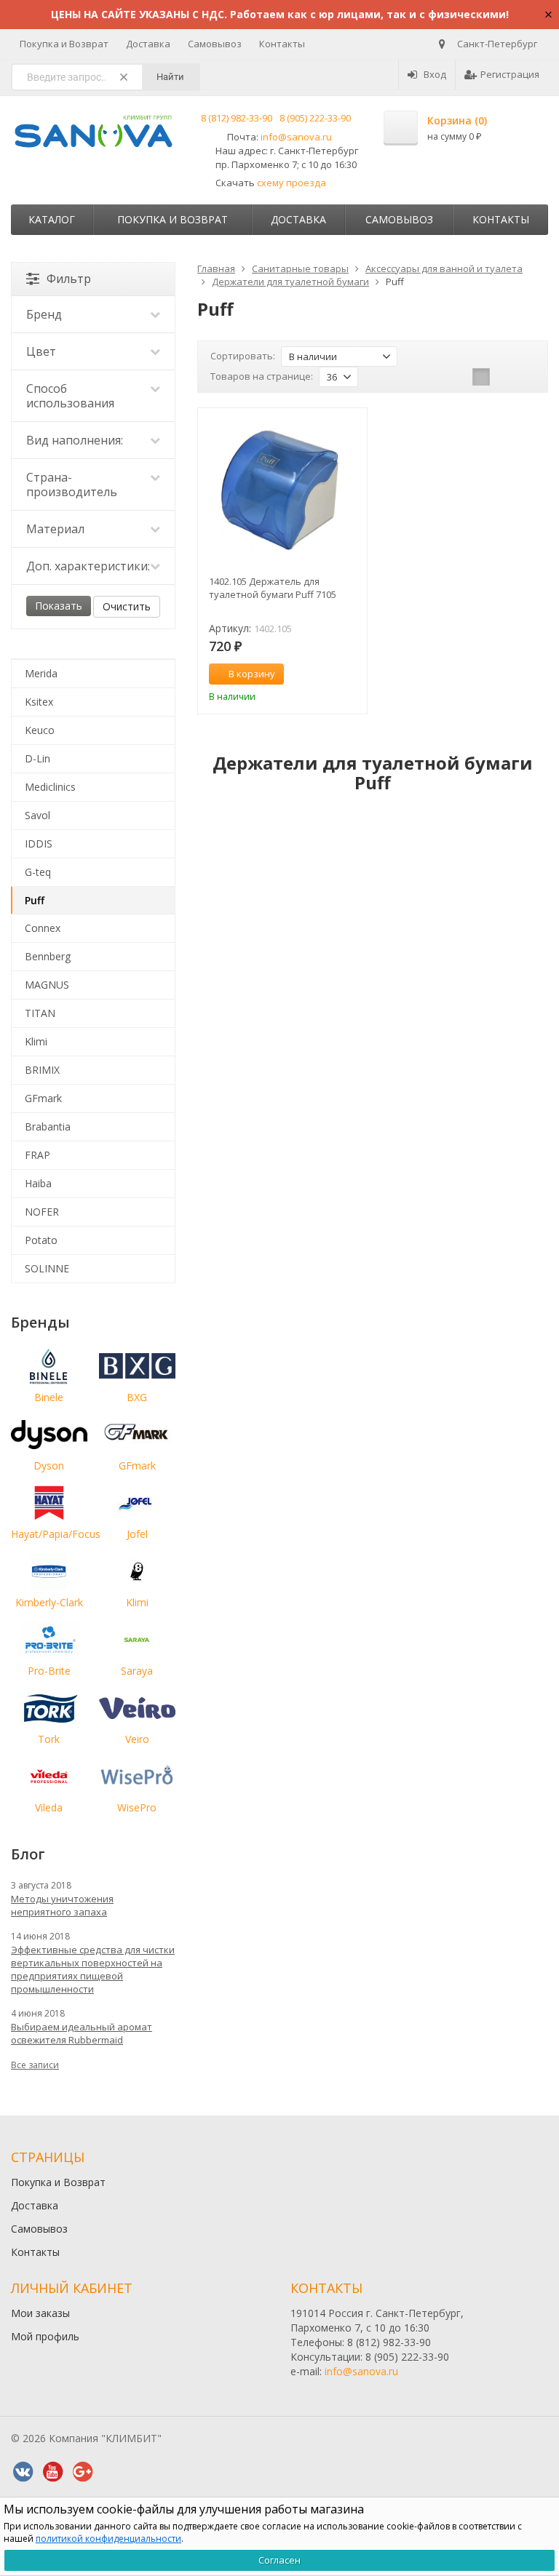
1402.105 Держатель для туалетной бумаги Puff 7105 (273, 588)
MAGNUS (47, 985)
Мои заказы (40, 2313)
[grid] (481, 377)
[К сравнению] (329, 674)
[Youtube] (52, 2472)
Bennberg (48, 956)
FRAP (37, 1155)
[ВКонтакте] (23, 2472)
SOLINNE (47, 1268)
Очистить (127, 606)
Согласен (279, 2560)
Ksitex (39, 702)
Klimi (36, 1041)
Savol (37, 815)
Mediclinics (50, 787)
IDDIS (39, 844)
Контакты (282, 44)
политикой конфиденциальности (108, 2539)
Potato (41, 1240)
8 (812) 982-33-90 (237, 118)
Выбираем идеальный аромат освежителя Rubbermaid (82, 2033)
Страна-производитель (72, 485)
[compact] (526, 377)
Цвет (41, 351)
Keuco (40, 730)
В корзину (252, 674)
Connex (43, 928)
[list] (504, 377)
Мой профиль (45, 2336)
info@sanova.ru (296, 137)
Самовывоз (215, 44)
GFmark (43, 1098)
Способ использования (70, 396)
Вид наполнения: (75, 440)
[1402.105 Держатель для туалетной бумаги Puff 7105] (282, 493)
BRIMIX (42, 1070)
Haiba (38, 1183)
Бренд (44, 314)
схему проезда (292, 183)
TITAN (40, 1013)
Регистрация (510, 74)
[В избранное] (351, 674)
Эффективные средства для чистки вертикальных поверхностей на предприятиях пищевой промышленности (93, 1969)
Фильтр (69, 279)
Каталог (52, 219)
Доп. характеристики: (88, 566)
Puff (35, 900)
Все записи (35, 2065)
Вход (435, 74)
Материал (55, 529)
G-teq (38, 872)
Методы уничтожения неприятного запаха (62, 1905)
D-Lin (37, 758)
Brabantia (48, 1126)
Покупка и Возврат (64, 44)
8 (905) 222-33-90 (315, 118)
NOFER (42, 1212)
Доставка (148, 44)
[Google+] (82, 2472)
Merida (41, 673)
